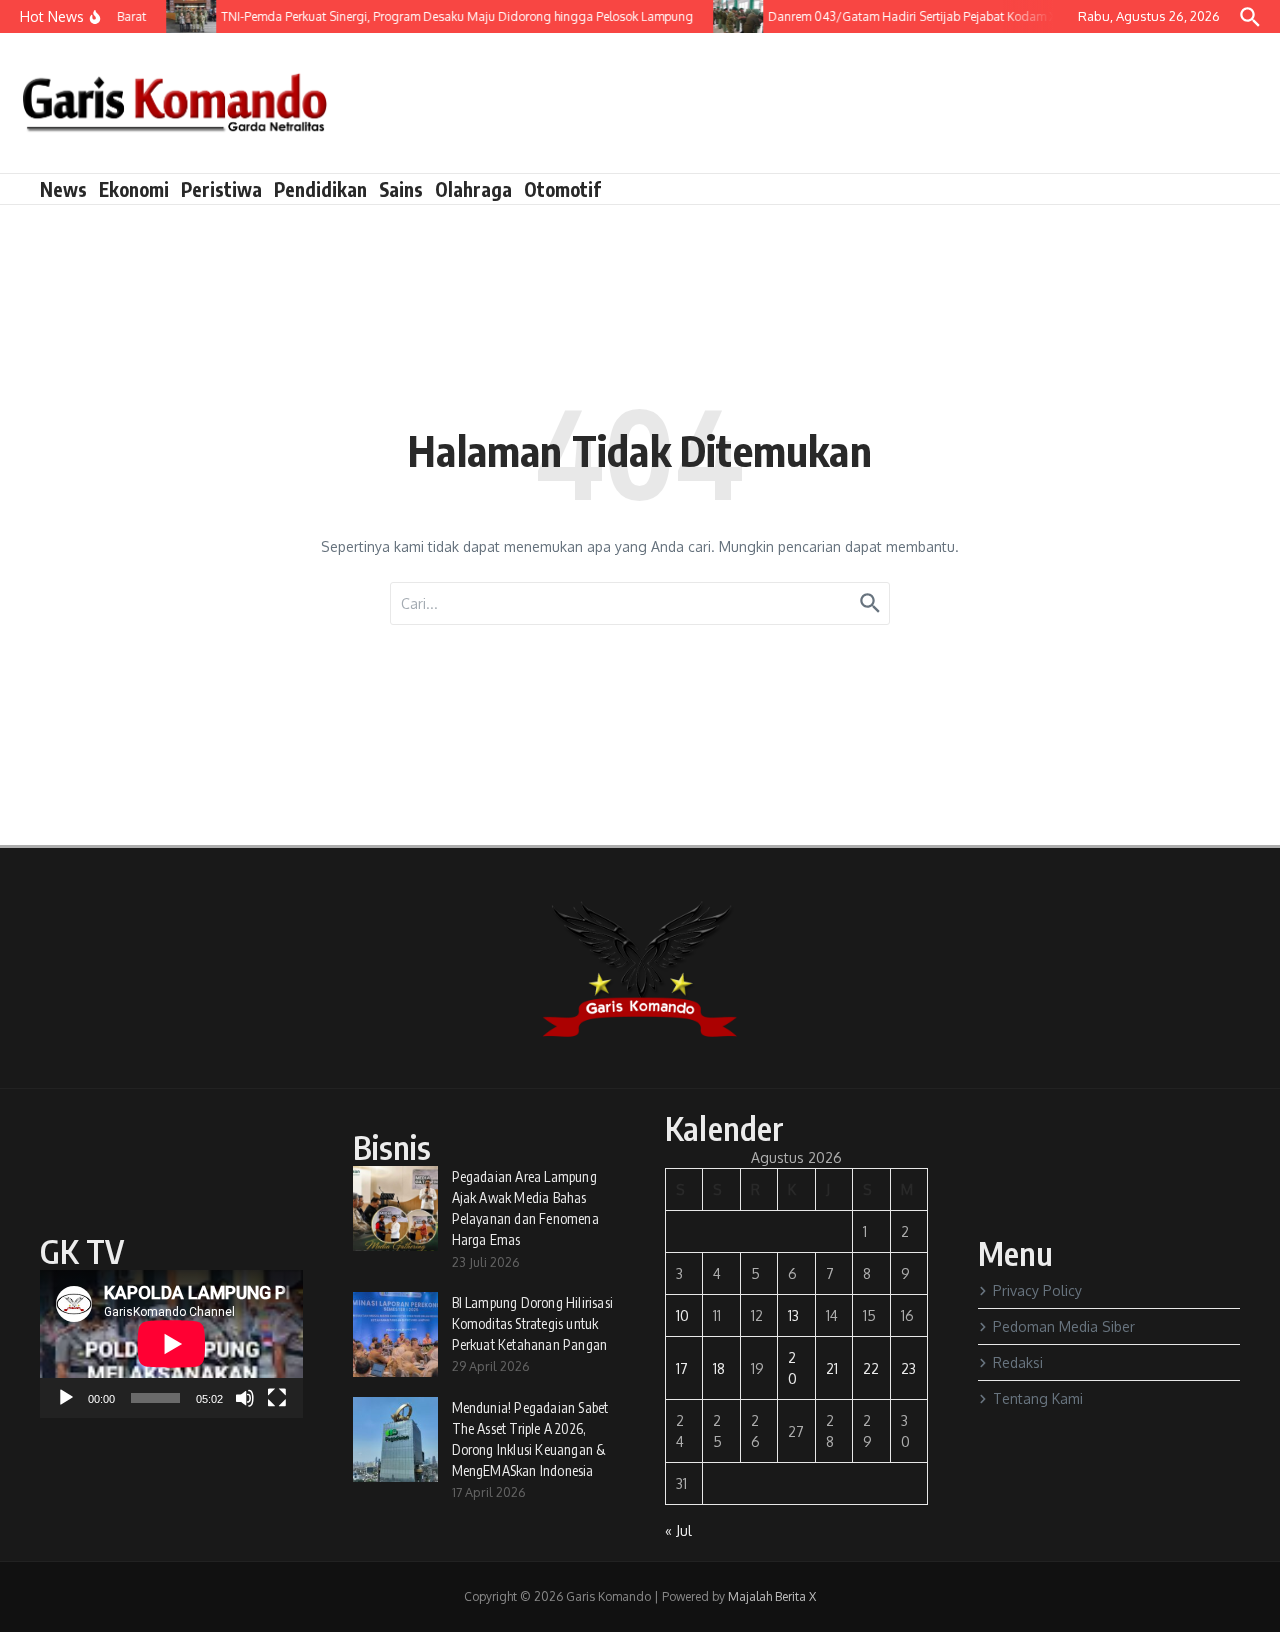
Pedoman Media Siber (1064, 1326)
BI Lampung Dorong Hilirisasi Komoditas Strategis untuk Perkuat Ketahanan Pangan (533, 1323)
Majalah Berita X (772, 1596)
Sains (401, 189)
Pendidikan (320, 189)
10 (682, 1315)
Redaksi (1018, 1362)
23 (908, 1368)
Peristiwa (221, 189)
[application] (171, 1344)
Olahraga (473, 189)
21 (832, 1368)
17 (682, 1368)
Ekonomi (134, 189)
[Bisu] (245, 1398)
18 (719, 1368)
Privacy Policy (1037, 1290)
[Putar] (66, 1398)
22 (871, 1368)
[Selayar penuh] (277, 1398)
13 (793, 1315)
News (63, 189)
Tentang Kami (1038, 1398)
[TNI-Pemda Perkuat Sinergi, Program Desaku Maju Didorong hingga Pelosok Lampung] (182, 16)
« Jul (678, 1530)
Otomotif (562, 189)
